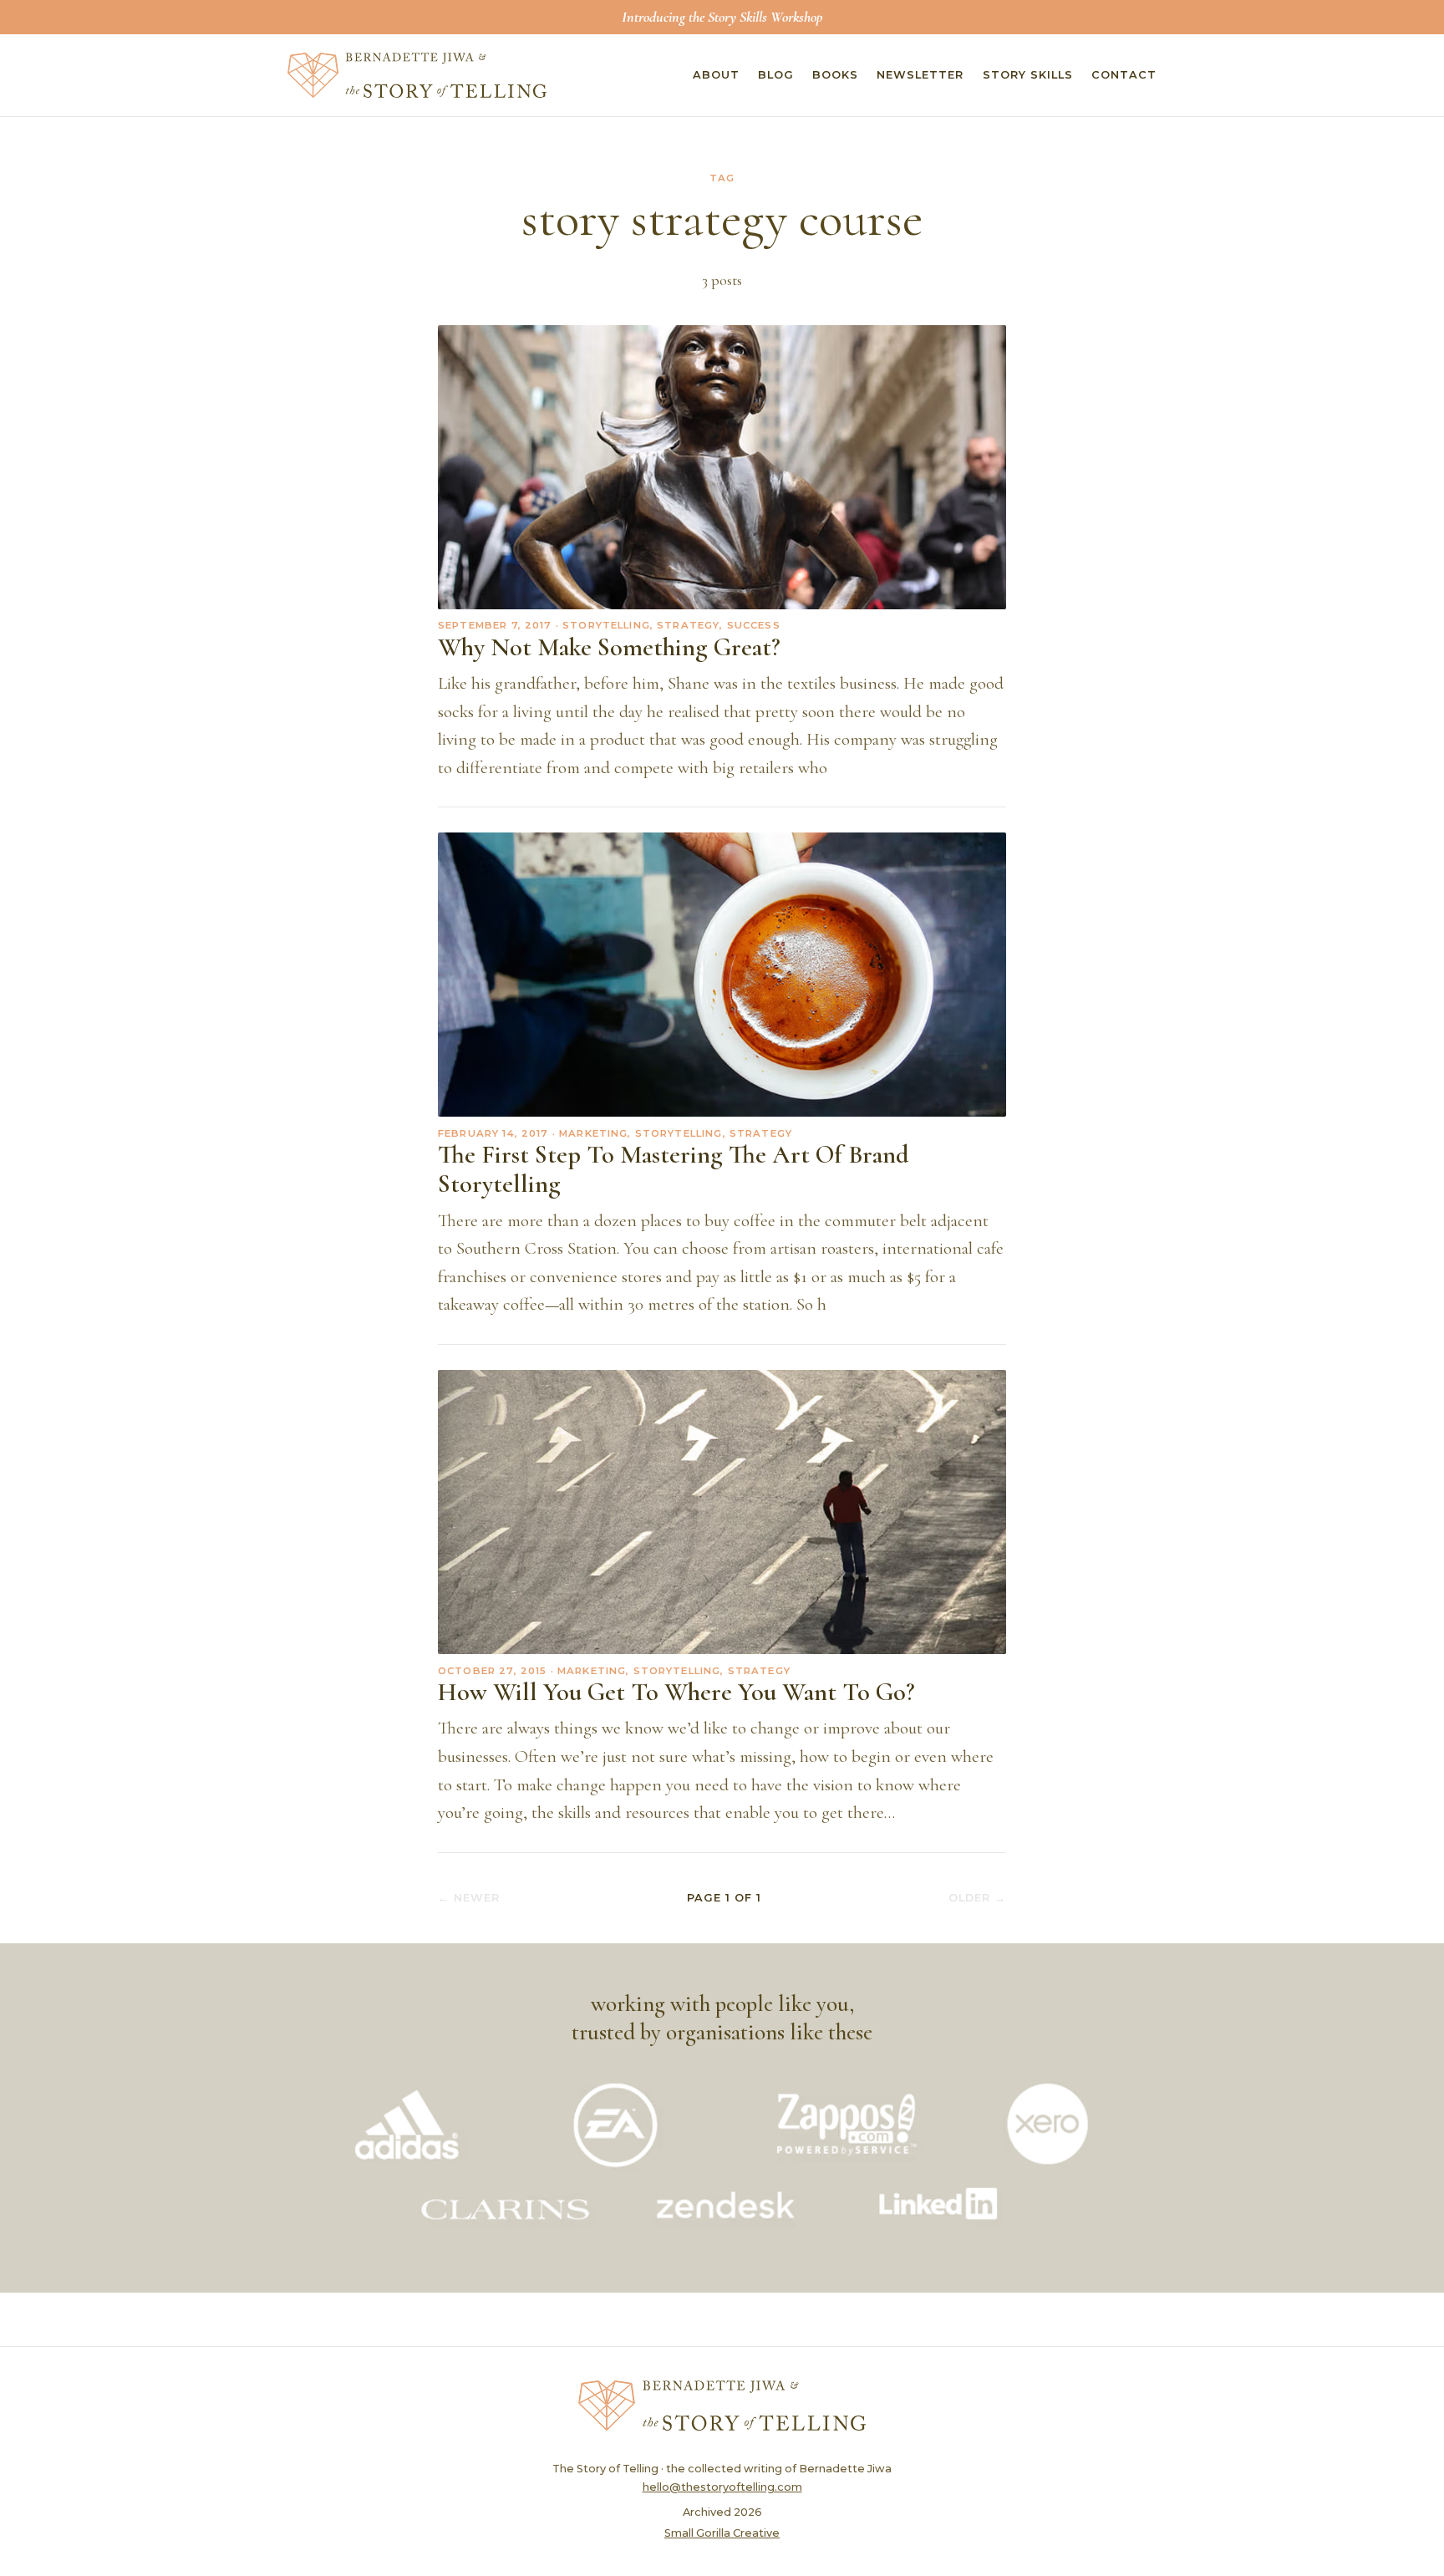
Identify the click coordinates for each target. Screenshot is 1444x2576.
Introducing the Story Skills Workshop (722, 17)
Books (835, 75)
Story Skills (1028, 75)
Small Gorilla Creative (722, 2533)
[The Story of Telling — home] (417, 75)
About (716, 75)
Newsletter (920, 75)
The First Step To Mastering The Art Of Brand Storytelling (674, 1169)
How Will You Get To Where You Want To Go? (676, 1692)
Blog (776, 75)
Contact (1124, 75)
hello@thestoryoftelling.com (722, 2487)
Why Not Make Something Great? (609, 647)
